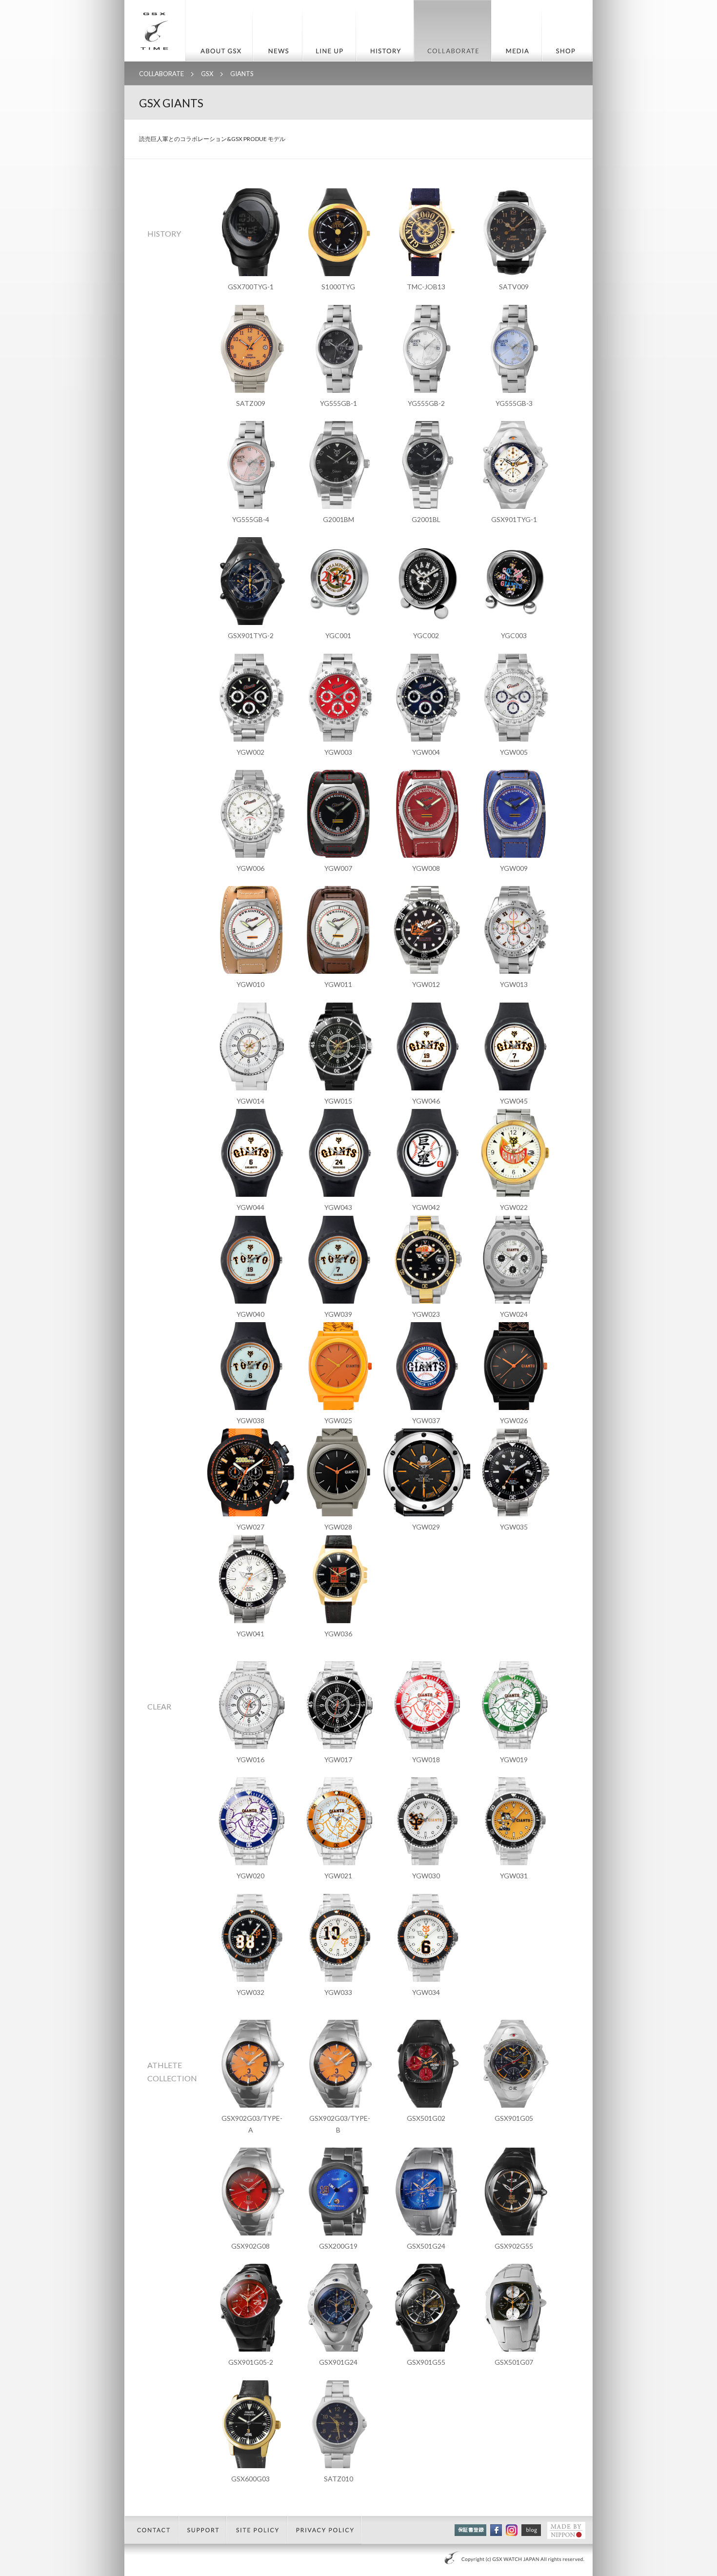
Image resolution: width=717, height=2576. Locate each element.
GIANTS (242, 74)
